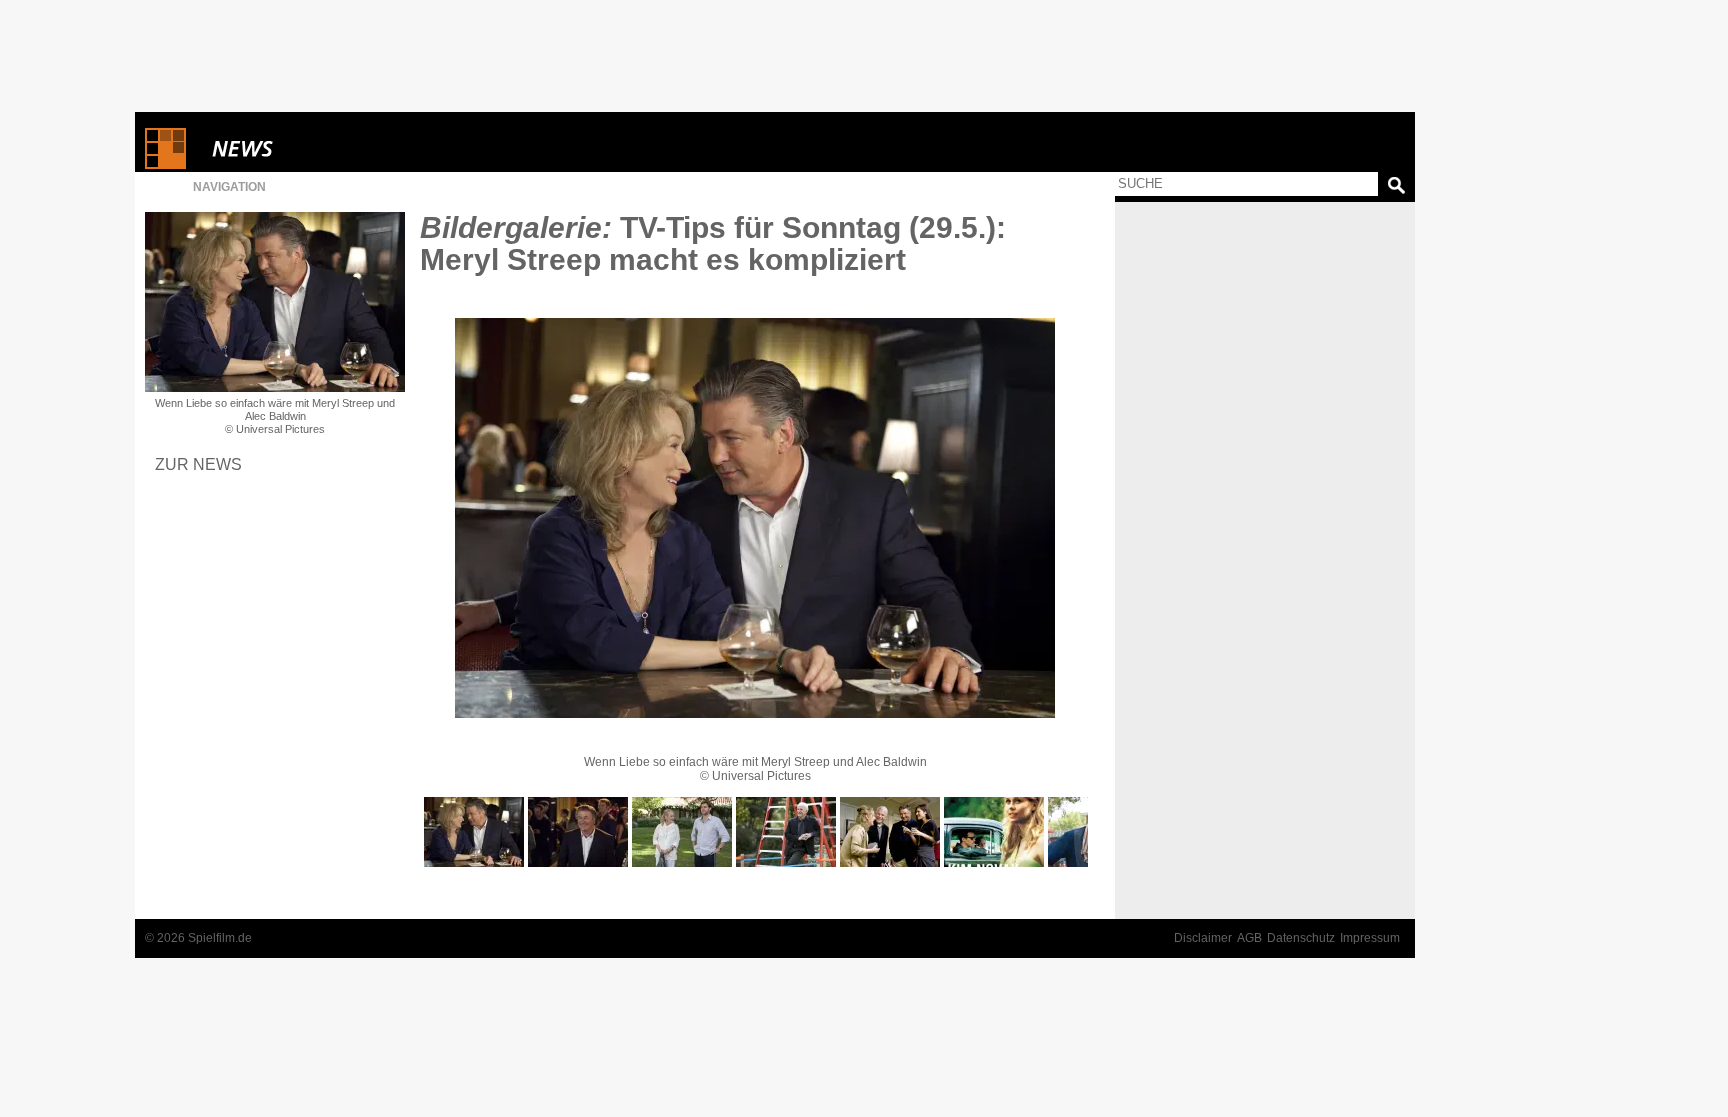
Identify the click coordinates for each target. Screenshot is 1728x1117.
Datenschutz (1301, 938)
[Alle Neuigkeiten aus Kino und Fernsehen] (315, 148)
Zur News (198, 464)
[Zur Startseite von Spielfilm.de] (165, 164)
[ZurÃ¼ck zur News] (275, 302)
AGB (1249, 938)
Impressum (1370, 938)
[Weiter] (755, 518)
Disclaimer (1203, 938)
